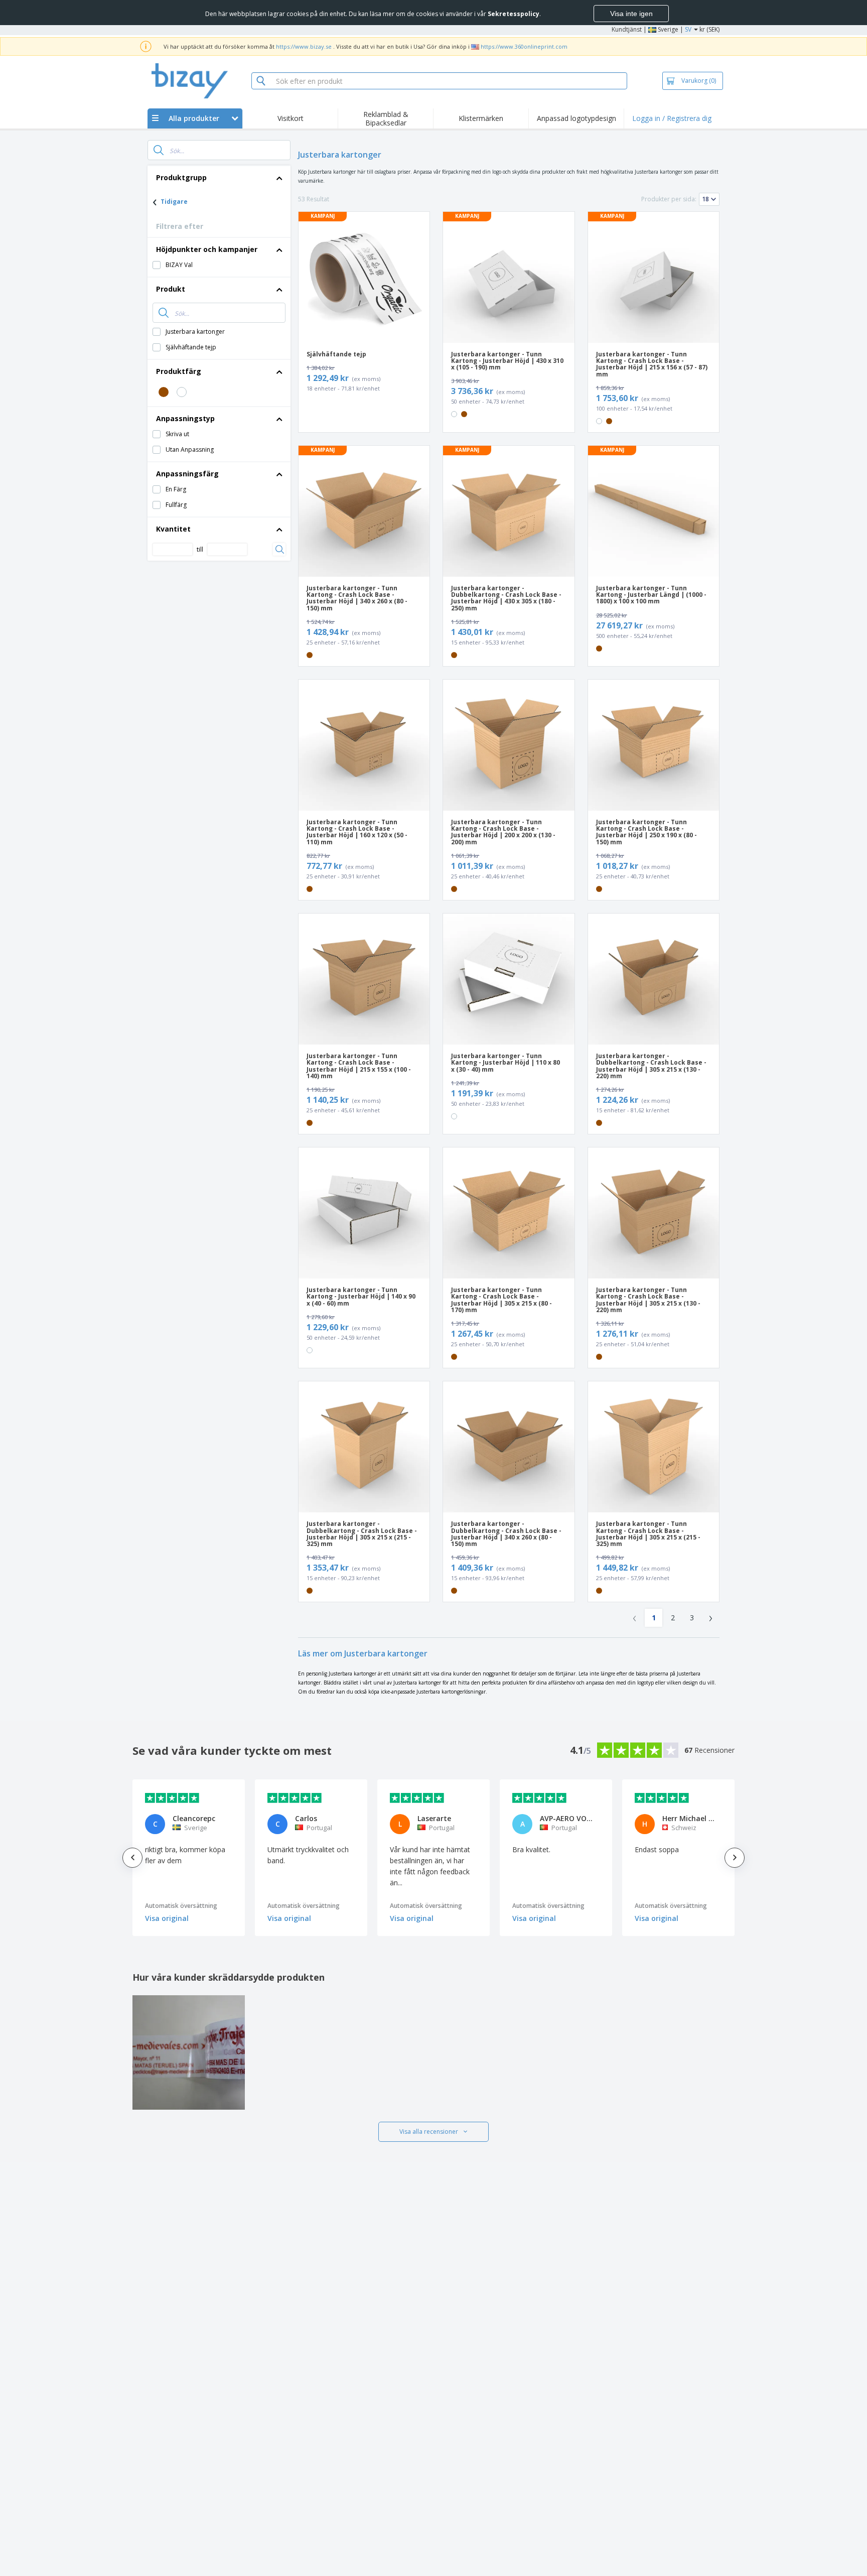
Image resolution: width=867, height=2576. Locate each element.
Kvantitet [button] (173, 529)
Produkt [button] (171, 289)
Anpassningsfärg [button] (187, 474)
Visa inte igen (631, 14)
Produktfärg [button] (179, 371)
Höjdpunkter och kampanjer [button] (207, 249)
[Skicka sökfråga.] (159, 150)
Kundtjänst (627, 29)
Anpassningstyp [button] (185, 418)
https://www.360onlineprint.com (524, 46)
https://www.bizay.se (304, 46)
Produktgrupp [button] (181, 177)
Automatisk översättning (181, 1906)
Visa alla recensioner (429, 2132)
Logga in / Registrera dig (672, 118)
